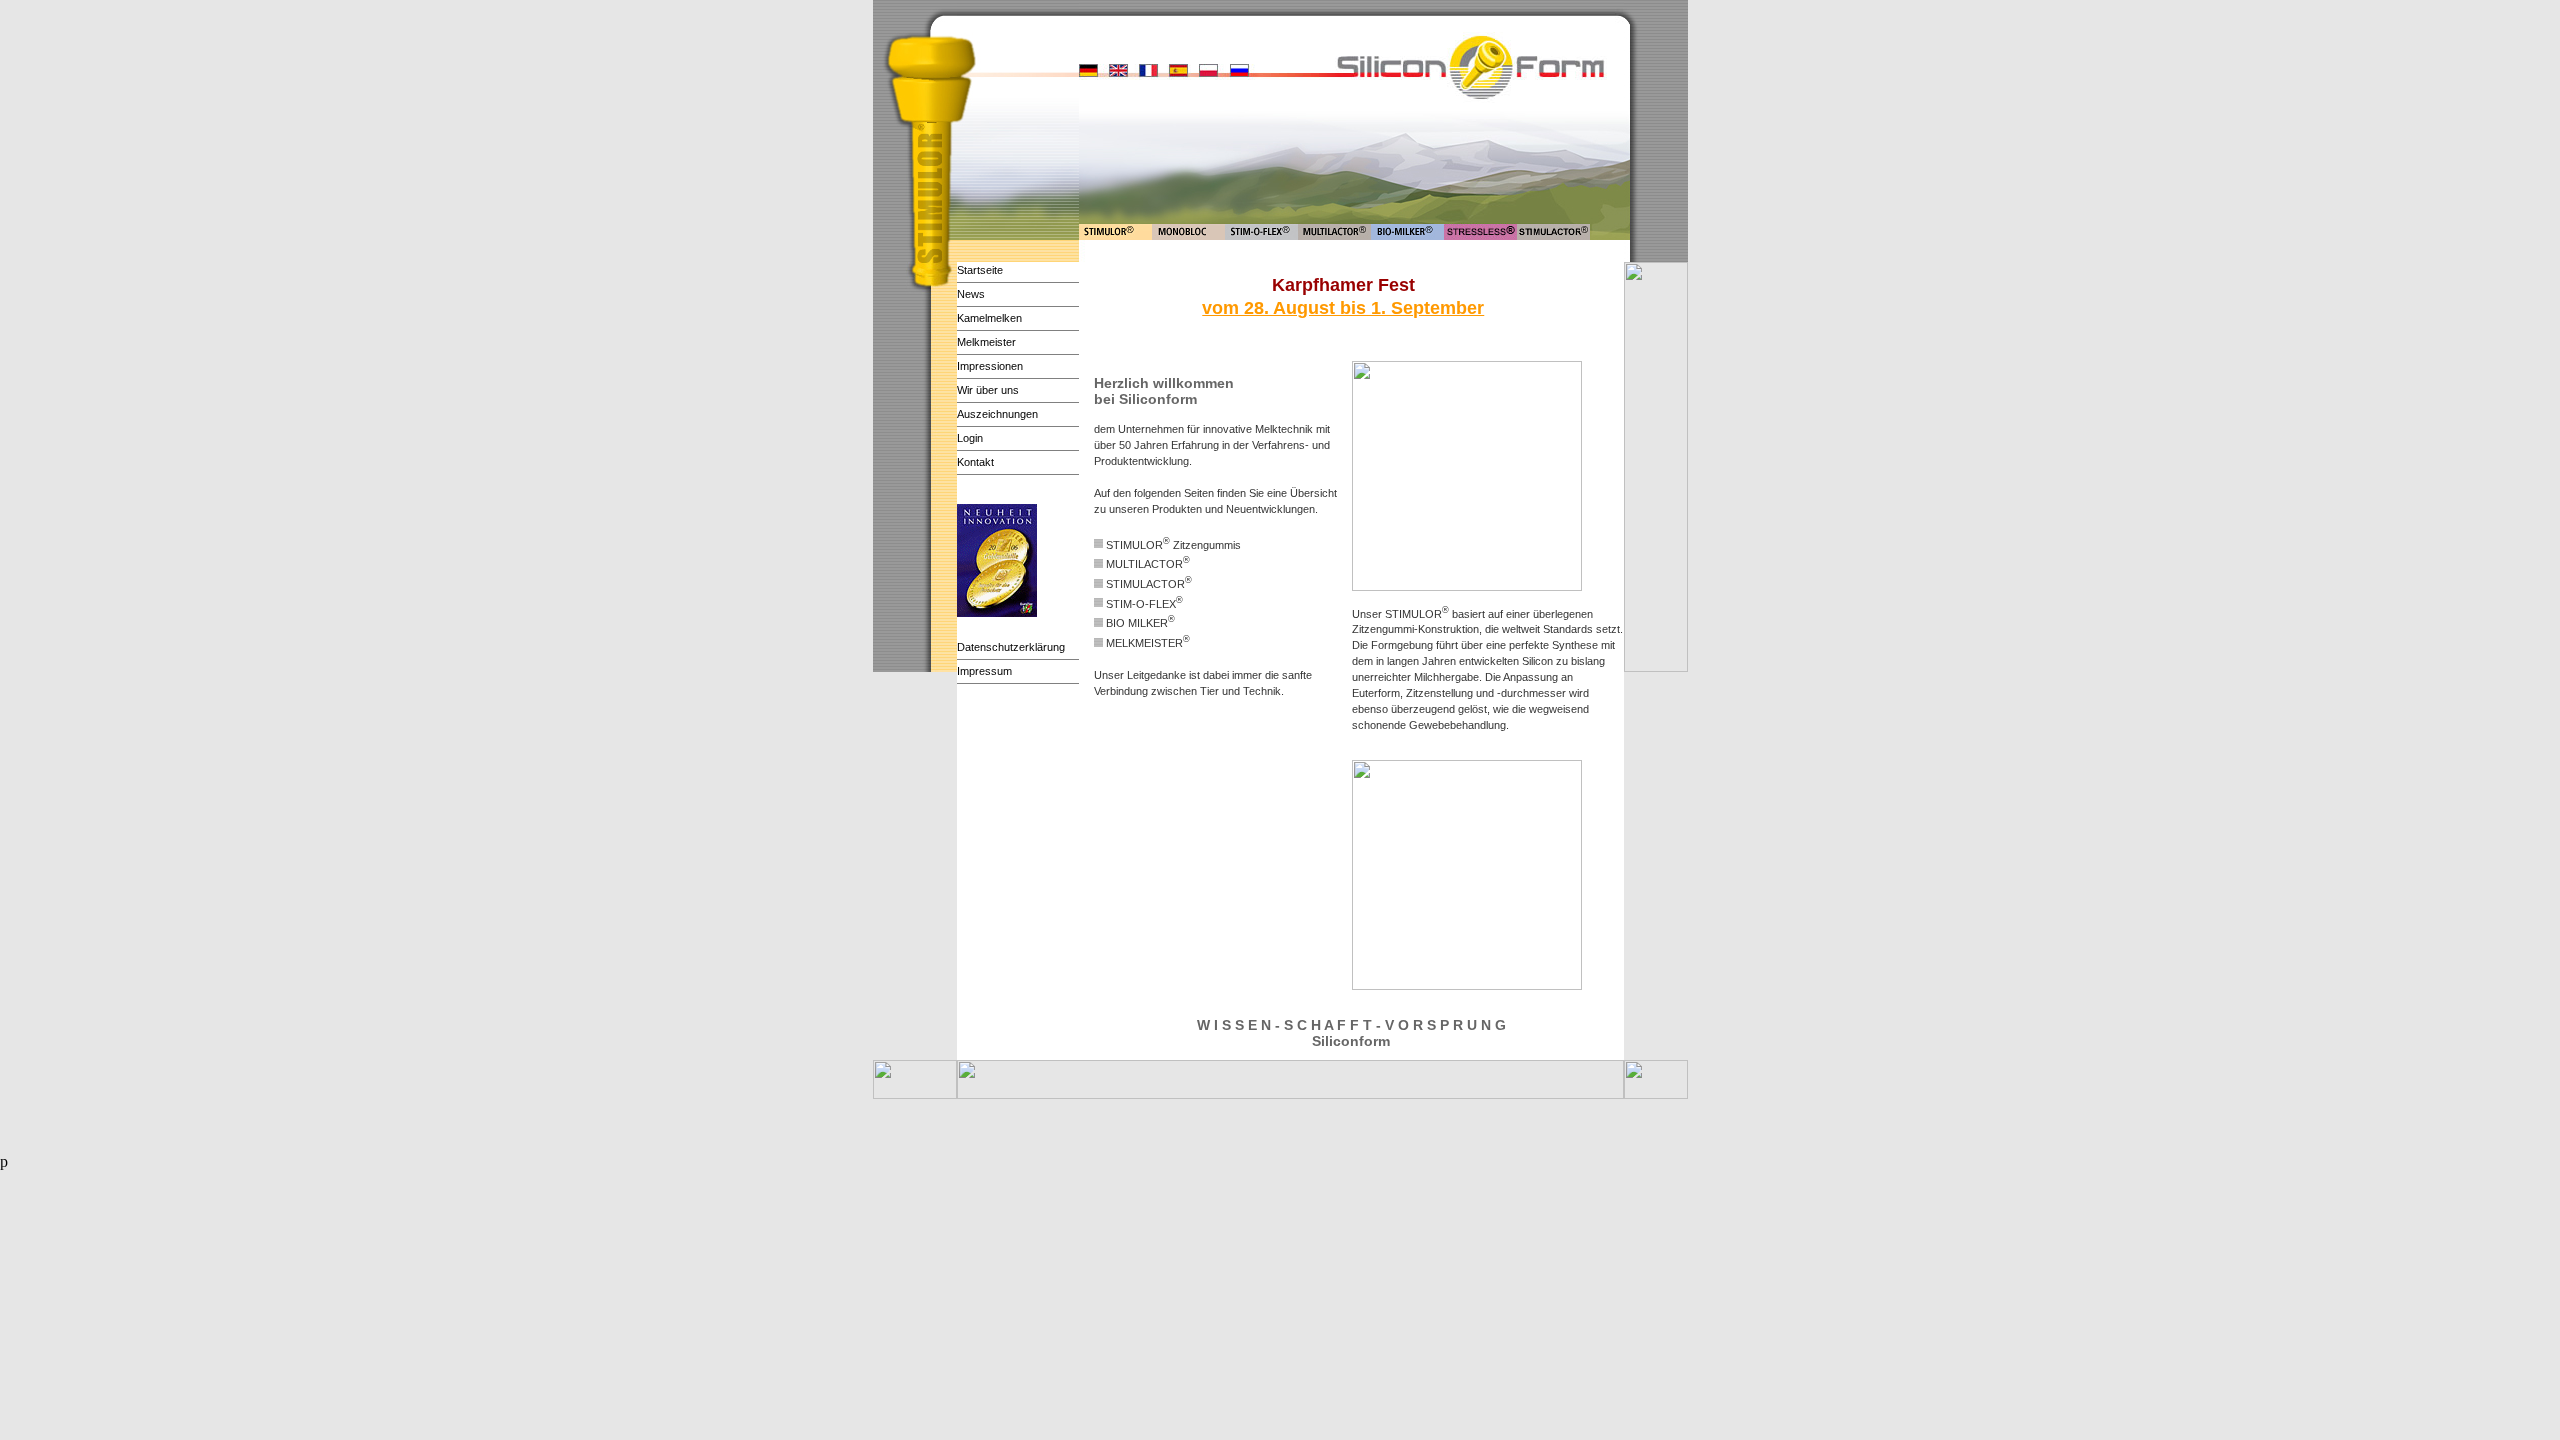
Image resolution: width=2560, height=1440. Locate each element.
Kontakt (975, 462)
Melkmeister (986, 342)
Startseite (980, 270)
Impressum (984, 671)
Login (970, 438)
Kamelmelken (989, 318)
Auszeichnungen (997, 414)
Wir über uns (988, 390)
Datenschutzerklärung (1011, 647)
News (971, 294)
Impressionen (990, 366)
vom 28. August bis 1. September (1343, 308)
